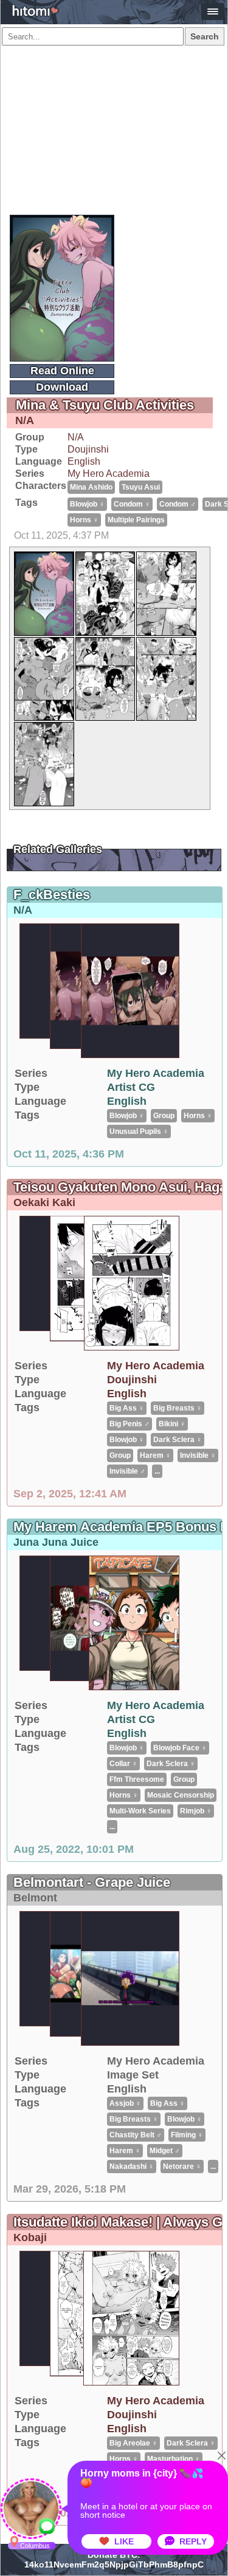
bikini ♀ (172, 1424)
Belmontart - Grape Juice (92, 1882)
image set (133, 2075)
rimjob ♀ (196, 1811)
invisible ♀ (198, 1455)
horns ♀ (84, 520)
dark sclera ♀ (178, 1440)
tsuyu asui (141, 487)
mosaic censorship (181, 1795)
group (164, 1116)
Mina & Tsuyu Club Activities (105, 405)
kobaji (30, 2237)
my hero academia (109, 474)
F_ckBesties (52, 895)
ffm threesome (137, 1779)
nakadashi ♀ (132, 2166)
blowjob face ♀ (180, 1748)
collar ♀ (123, 1764)
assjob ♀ (125, 2103)
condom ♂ (178, 504)
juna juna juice (56, 1542)
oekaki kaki (44, 1202)
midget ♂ (165, 2151)
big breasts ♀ (178, 1408)
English (84, 461)
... (157, 1471)
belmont (35, 1898)
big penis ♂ (130, 1424)
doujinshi (88, 449)
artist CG (131, 1087)
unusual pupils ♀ (139, 1131)
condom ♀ (132, 504)
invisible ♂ (127, 1471)
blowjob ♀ (87, 504)
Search (205, 36)
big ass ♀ (127, 1408)
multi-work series (140, 1811)
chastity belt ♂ (136, 2135)
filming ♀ (187, 2135)
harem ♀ (155, 1455)
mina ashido (91, 487)
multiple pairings (136, 520)
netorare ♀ (182, 2166)
